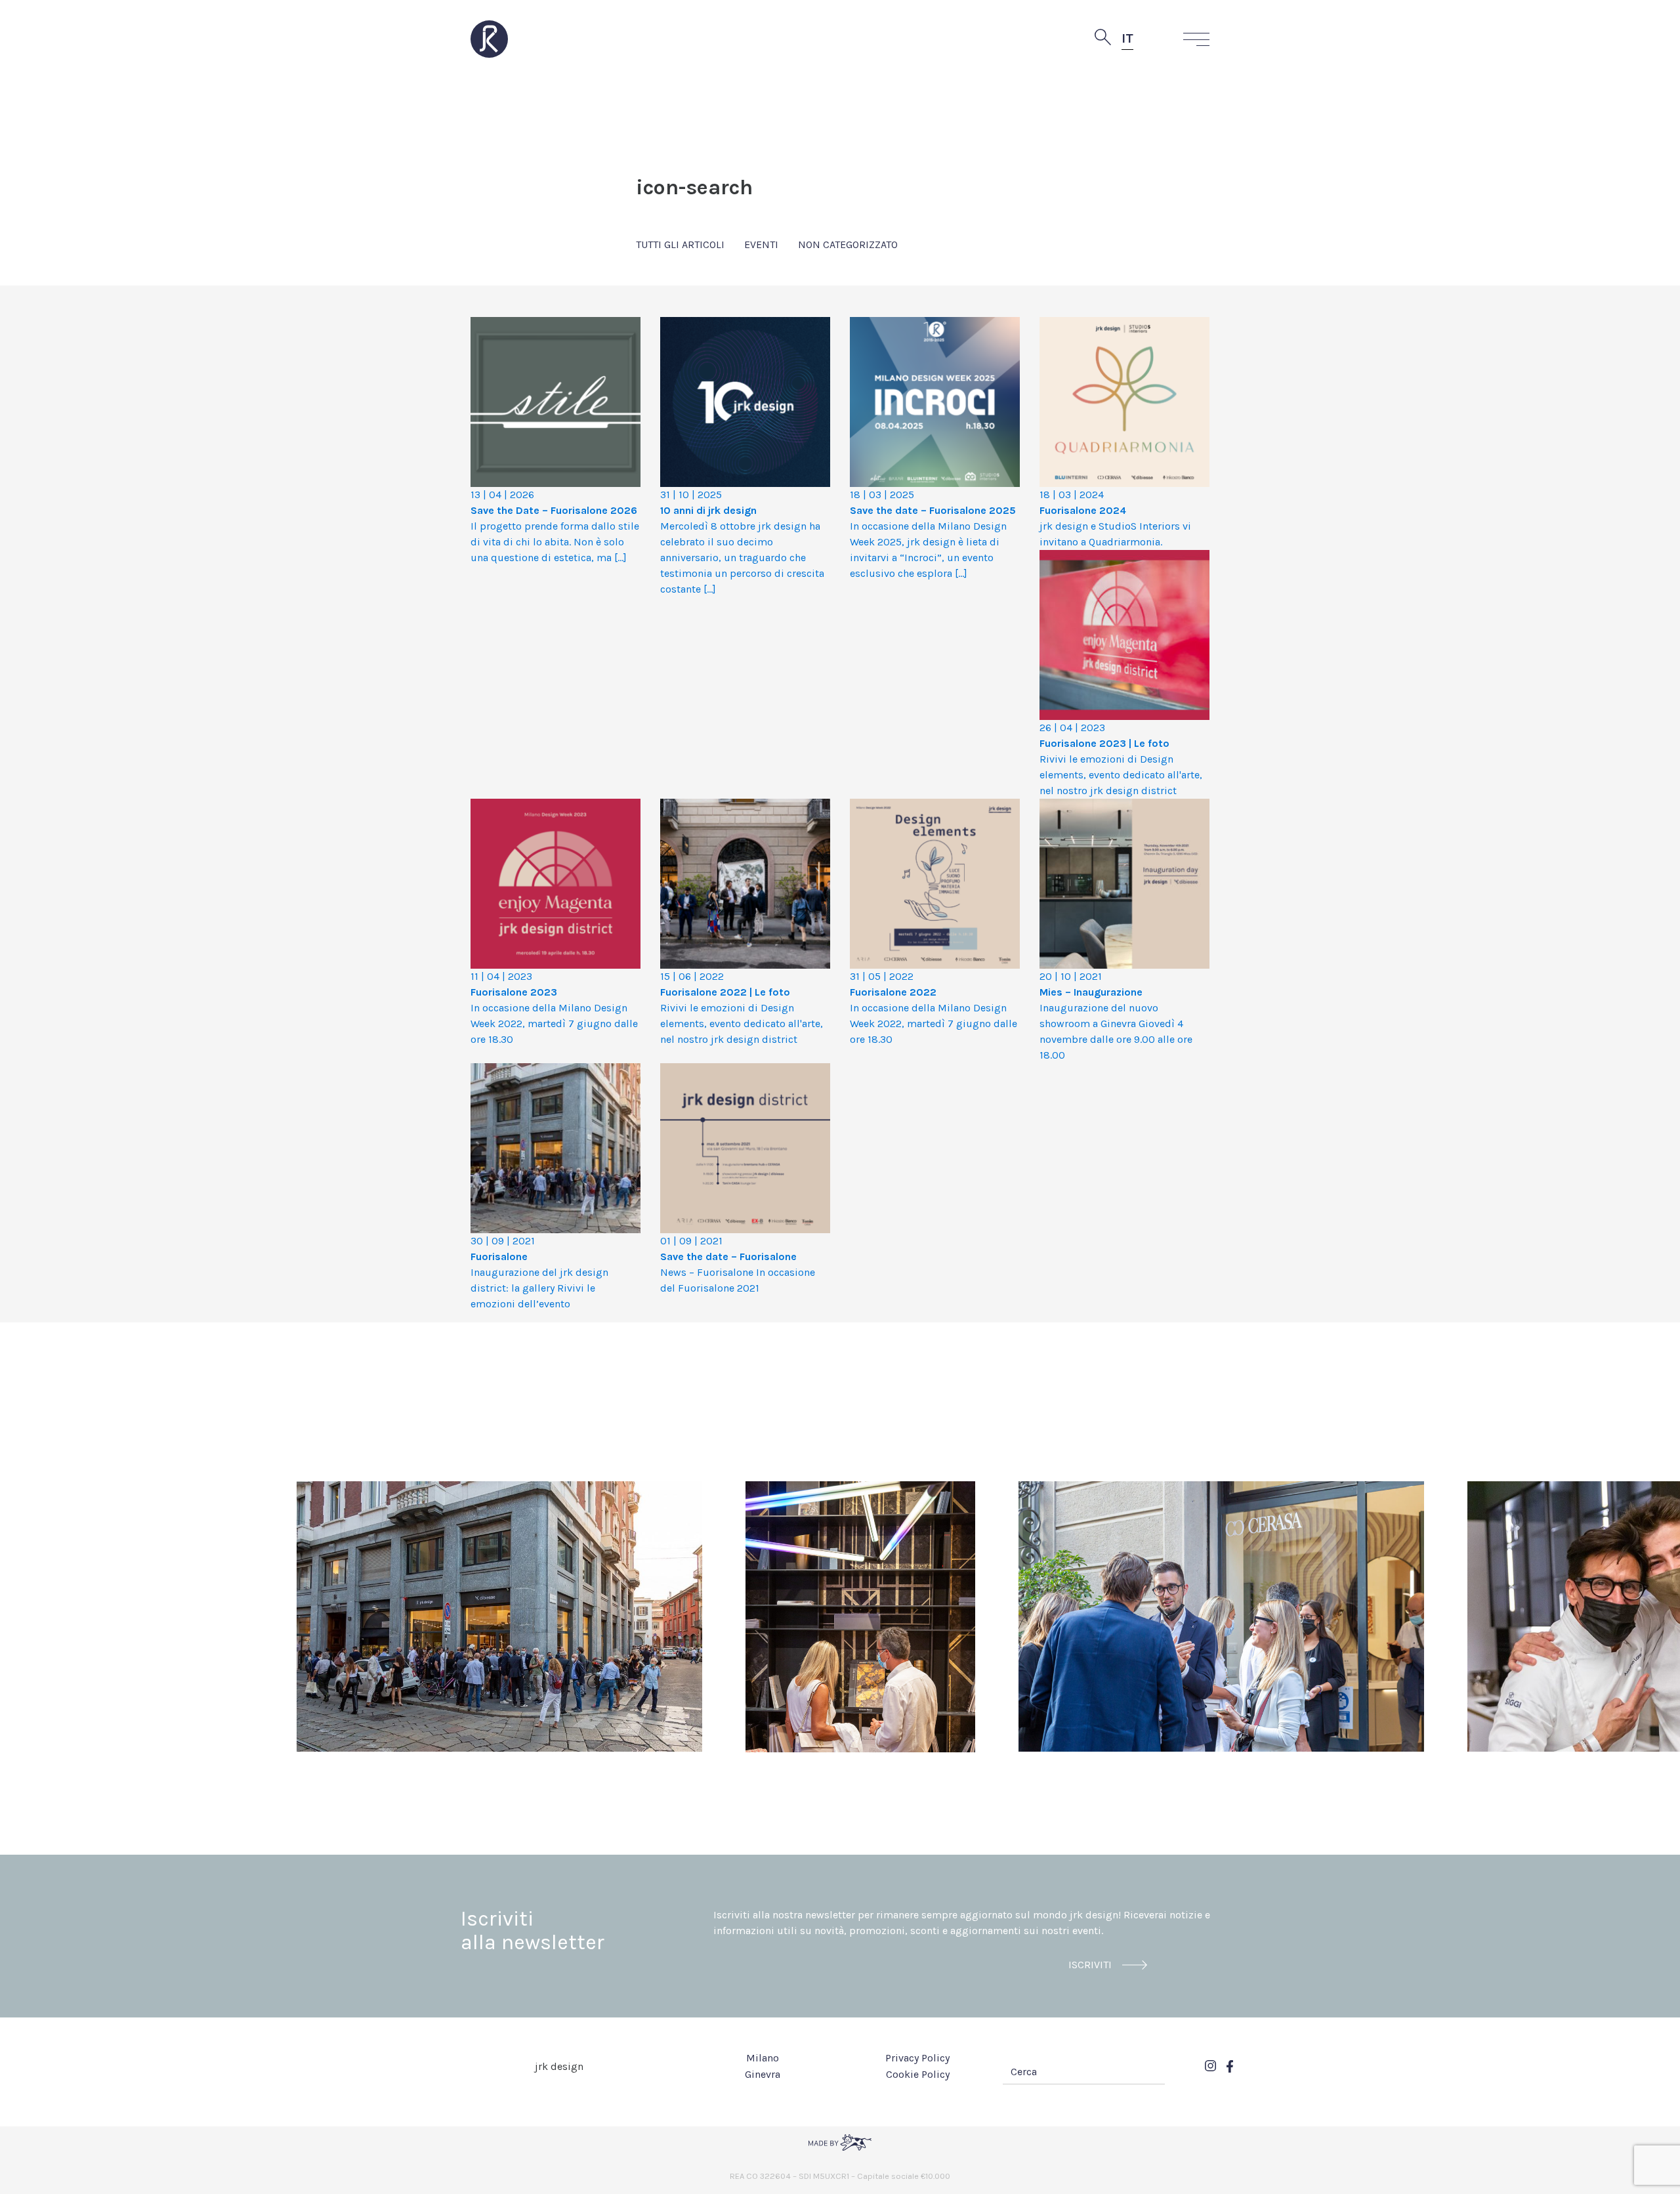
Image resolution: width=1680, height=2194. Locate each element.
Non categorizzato (848, 244)
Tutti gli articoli (680, 244)
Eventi (761, 244)
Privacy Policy (917, 2058)
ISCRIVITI (1090, 1965)
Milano (763, 2058)
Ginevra (763, 2074)
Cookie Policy (918, 2074)
